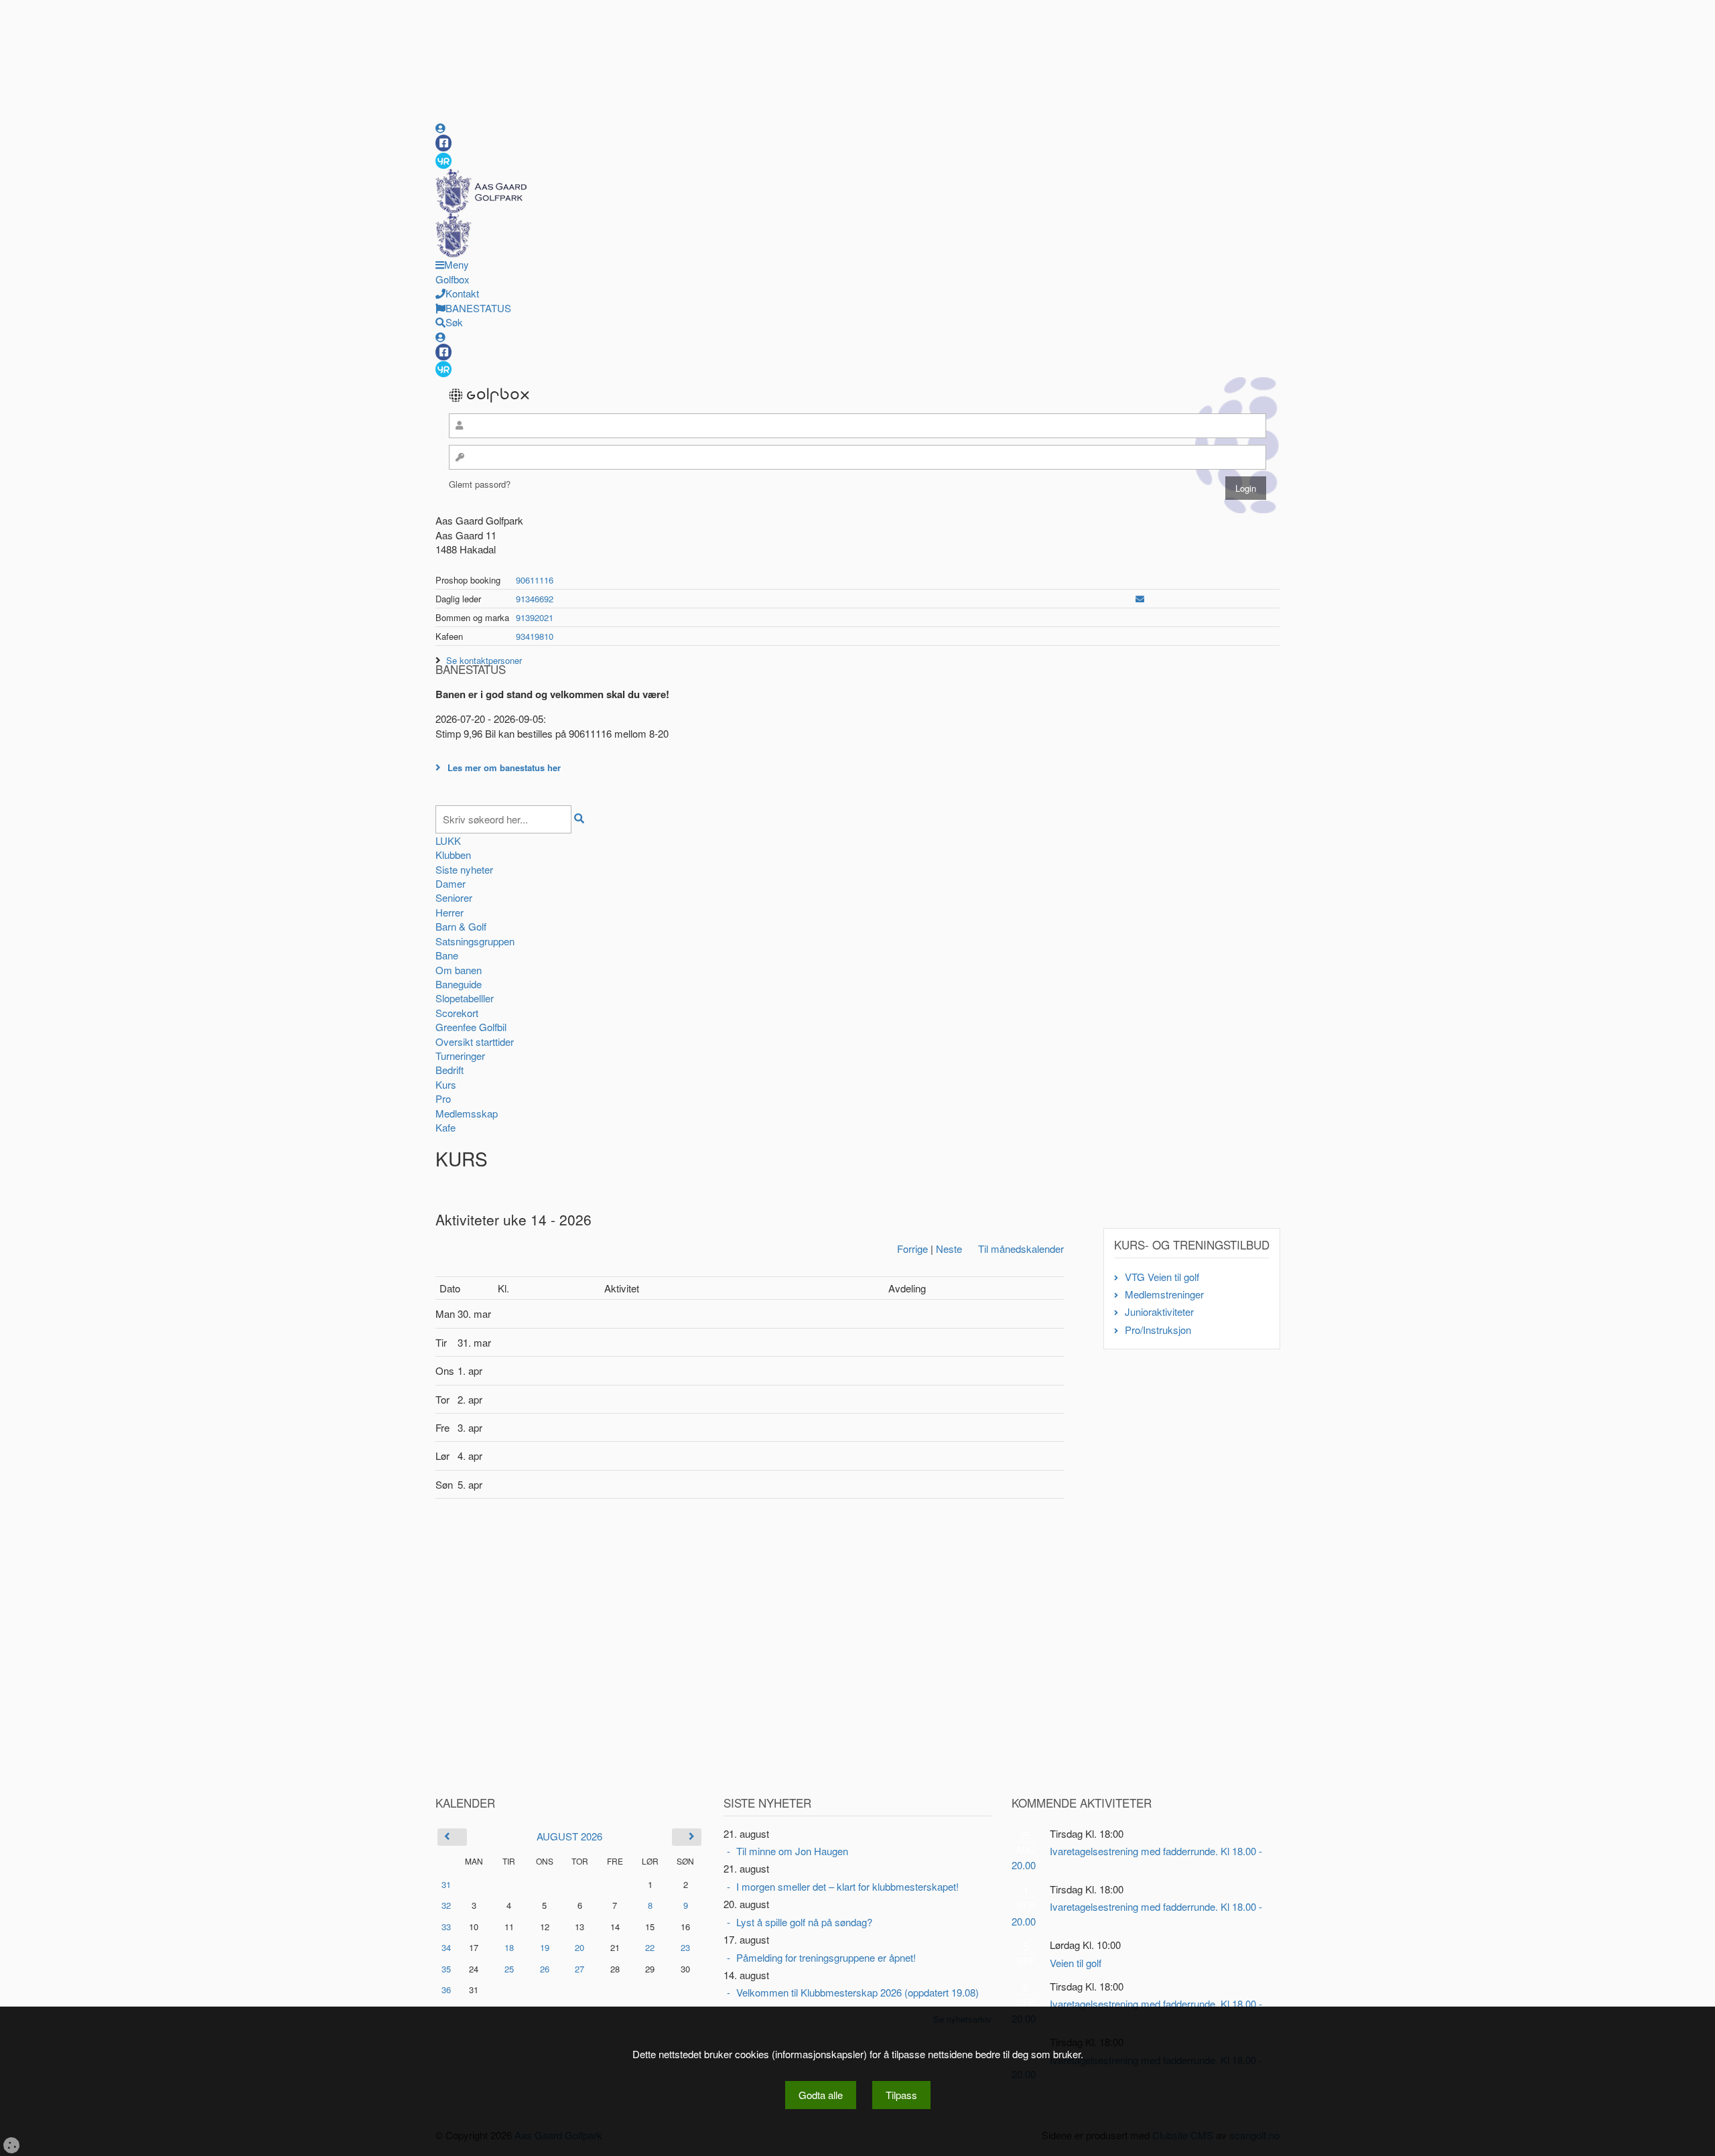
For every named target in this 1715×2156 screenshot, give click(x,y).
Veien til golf (1076, 1963)
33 (446, 1927)
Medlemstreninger (1164, 1294)
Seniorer (454, 897)
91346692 (535, 599)
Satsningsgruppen (475, 941)
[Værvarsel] (443, 160)
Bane (447, 955)
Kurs (446, 1084)
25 (509, 1969)
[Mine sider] (440, 128)
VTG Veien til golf (1162, 1277)
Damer (451, 883)
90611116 (535, 580)
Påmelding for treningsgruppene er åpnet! (826, 1957)
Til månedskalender (1021, 1249)
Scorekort (457, 1013)
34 (446, 1947)
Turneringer (460, 1056)
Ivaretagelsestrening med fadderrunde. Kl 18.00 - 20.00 (1137, 1858)
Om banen (459, 970)
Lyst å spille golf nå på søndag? (804, 1922)
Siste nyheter (464, 869)
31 (446, 1884)
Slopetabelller (465, 998)
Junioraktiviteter (1159, 1311)
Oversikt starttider (475, 1041)
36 (446, 1990)
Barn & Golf (461, 926)
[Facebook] (443, 143)
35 (446, 1969)
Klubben (453, 855)
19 (545, 1948)
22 (650, 1948)
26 (545, 1969)
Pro (443, 1098)
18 (509, 1948)
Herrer (450, 912)
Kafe (445, 1127)
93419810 (535, 636)
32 (446, 1905)
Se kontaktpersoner (484, 660)
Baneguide (459, 984)
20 (579, 1948)
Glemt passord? (480, 484)
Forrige (912, 1249)
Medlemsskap (467, 1113)
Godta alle (821, 2095)
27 (579, 1969)
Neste (949, 1249)
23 (685, 1947)
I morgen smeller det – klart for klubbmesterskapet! (847, 1886)
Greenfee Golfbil (471, 1027)
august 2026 (569, 1836)
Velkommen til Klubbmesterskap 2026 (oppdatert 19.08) (857, 1992)
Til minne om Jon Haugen (792, 1851)
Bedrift (450, 1070)
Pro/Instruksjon (1158, 1330)
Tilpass (901, 2095)
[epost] (1140, 599)
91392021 (535, 617)
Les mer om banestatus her (504, 767)
